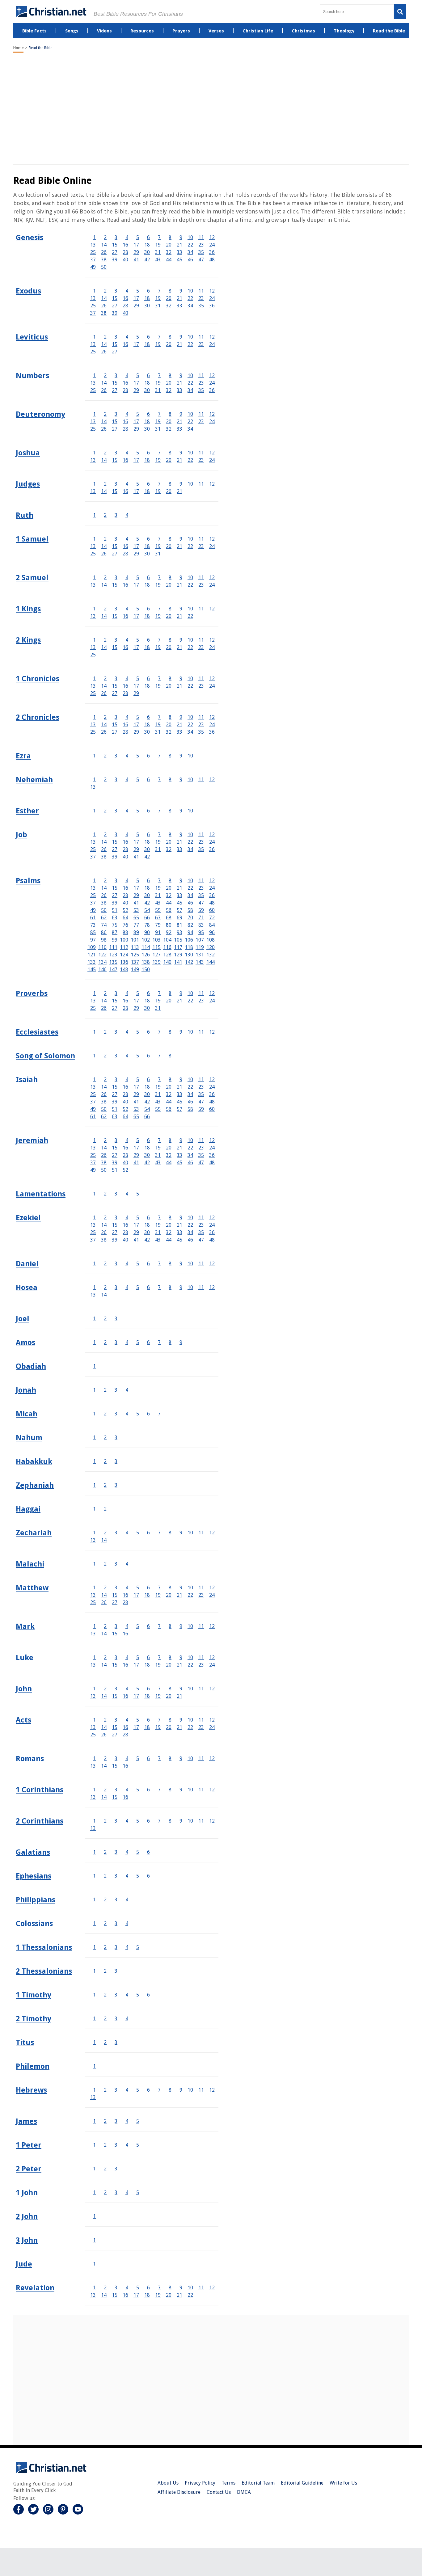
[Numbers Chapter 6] (148, 375)
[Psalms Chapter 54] (147, 910)
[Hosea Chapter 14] (104, 1295)
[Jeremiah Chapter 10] (190, 1140)
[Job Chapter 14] (104, 842)
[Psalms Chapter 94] (190, 932)
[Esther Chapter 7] (159, 811)
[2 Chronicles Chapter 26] (104, 732)
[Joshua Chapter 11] (201, 453)
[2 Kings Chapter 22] (190, 647)
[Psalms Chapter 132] (211, 955)
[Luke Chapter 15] (115, 1665)
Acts (23, 1720)
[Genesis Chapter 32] (169, 252)
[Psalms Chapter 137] (135, 962)
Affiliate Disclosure (179, 2492)
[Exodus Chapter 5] (138, 291)
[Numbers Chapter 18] (147, 383)
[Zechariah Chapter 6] (148, 1533)
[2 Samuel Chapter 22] (190, 585)
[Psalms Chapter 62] (104, 918)
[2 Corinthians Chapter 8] (170, 1821)
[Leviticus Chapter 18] (147, 344)
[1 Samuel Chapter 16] (125, 546)
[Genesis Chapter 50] (104, 267)
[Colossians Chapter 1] (94, 1923)
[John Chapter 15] (115, 1696)
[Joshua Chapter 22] (190, 460)
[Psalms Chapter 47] (201, 903)
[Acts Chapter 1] (94, 1720)
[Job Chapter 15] (115, 842)
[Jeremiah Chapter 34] (190, 1155)
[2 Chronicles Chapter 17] (136, 725)
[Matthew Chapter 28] (125, 1602)
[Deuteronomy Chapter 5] (138, 414)
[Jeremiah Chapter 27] (115, 1155)
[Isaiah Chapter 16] (125, 1087)
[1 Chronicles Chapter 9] (181, 679)
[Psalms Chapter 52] (125, 910)
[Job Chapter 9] (181, 835)
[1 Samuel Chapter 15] (115, 546)
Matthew (32, 1588)
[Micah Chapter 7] (159, 1414)
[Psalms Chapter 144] (211, 962)
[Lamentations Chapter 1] (94, 1194)
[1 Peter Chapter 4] (127, 2145)
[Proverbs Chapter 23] (201, 1001)
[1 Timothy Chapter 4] (127, 1995)
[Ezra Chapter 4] (127, 756)
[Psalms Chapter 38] (104, 903)
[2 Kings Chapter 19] (158, 647)
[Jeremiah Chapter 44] (169, 1163)
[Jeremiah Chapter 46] (190, 1163)
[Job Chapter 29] (136, 849)
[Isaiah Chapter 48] (212, 1102)
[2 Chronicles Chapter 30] (147, 732)
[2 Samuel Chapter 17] (136, 585)
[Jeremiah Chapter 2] (105, 1140)
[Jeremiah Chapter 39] (115, 1163)
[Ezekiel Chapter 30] (147, 1232)
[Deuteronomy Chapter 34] (190, 429)
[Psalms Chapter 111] (113, 947)
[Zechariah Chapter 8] (170, 1533)
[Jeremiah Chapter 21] (179, 1148)
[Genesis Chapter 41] (136, 260)
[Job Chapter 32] (169, 849)
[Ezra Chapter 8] (170, 756)
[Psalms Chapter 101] (135, 940)
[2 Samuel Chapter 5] (138, 578)
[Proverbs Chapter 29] (136, 1008)
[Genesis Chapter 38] (104, 260)
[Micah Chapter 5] (138, 1414)
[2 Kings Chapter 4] (127, 640)
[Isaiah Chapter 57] (179, 1109)
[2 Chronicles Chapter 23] (201, 725)
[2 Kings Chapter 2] (105, 640)
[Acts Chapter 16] (125, 1727)
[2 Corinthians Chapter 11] (201, 1821)
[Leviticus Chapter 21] (179, 344)
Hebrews (31, 2090)
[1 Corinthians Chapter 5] (138, 1790)
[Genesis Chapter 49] (93, 267)
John (24, 1689)
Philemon (33, 2066)
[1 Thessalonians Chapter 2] (105, 1947)
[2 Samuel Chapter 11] (201, 578)
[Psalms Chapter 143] (200, 962)
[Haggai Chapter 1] (94, 1509)
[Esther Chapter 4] (127, 811)
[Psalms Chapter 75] (115, 925)
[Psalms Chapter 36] (212, 895)
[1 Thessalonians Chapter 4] (127, 1947)
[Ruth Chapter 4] (127, 515)
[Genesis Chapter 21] (179, 245)
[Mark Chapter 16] (125, 1634)
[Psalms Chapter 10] (190, 881)
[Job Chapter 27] (115, 849)
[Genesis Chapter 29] (136, 252)
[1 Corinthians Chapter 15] (115, 1797)
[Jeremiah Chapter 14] (104, 1148)
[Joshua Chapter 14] (104, 460)
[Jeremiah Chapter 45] (179, 1163)
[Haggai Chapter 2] (105, 1509)
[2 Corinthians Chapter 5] (138, 1821)
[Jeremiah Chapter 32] (169, 1155)
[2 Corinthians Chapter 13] (93, 1828)
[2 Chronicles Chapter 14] (104, 725)
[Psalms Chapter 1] (94, 881)
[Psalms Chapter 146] (102, 970)
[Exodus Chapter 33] (179, 306)
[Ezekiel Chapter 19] (158, 1225)
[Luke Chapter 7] (159, 1657)
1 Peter (29, 2145)
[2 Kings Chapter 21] (179, 647)
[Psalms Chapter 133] (92, 962)
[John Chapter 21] (179, 1696)
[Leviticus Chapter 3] (116, 337)
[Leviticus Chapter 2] (105, 337)
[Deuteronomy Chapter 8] (170, 414)
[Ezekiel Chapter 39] (115, 1240)
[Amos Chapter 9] (181, 1342)
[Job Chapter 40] (125, 857)
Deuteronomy (40, 414)
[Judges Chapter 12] (212, 484)
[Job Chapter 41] (136, 857)
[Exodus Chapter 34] (190, 306)
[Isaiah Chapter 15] (115, 1087)
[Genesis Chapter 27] (115, 252)
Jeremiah (32, 1140)
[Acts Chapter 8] (170, 1720)
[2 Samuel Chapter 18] (147, 585)
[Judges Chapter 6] (148, 484)
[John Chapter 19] (158, 1696)
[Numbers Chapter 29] (136, 390)
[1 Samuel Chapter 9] (181, 539)
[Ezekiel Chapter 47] (201, 1240)
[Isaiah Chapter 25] (93, 1094)
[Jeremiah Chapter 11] (201, 1140)
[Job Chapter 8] (170, 835)
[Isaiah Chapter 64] (125, 1117)
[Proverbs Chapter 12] (212, 993)
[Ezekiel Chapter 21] (179, 1225)
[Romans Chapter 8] (170, 1758)
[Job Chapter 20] (169, 842)
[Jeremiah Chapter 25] (93, 1155)
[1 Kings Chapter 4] (127, 609)
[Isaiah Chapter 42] (147, 1102)
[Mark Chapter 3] (116, 1626)
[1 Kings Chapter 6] (148, 609)
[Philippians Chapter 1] (94, 1900)
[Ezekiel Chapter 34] (190, 1232)
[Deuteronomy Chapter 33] (179, 429)
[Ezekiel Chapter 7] (159, 1218)
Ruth (25, 515)
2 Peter (29, 2169)
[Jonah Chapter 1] (94, 1390)
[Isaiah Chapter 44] (169, 1102)
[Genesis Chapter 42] (147, 260)
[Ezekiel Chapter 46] (190, 1240)
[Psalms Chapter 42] (147, 903)
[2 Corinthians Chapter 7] (159, 1821)
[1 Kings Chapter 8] (170, 609)
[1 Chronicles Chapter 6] (148, 679)
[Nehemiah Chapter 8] (170, 780)
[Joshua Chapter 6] (148, 453)
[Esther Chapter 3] (116, 811)
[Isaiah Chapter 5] (138, 1079)
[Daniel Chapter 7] (159, 1264)
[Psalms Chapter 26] (104, 895)
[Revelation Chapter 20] (169, 2295)
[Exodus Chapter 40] (125, 313)
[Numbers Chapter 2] (105, 375)
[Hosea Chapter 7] (159, 1287)
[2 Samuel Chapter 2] (105, 578)
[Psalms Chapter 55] (158, 910)
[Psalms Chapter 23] (201, 888)
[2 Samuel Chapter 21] (179, 585)
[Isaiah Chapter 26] (104, 1094)
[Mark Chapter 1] (94, 1626)
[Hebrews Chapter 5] (138, 2090)
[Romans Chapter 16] (125, 1766)
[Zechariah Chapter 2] (105, 1533)
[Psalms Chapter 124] (124, 955)
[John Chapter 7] (159, 1689)
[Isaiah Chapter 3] (116, 1079)
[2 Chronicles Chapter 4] (127, 717)
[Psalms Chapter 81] (179, 925)
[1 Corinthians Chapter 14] (104, 1797)
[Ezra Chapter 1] (94, 756)
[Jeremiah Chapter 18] (147, 1148)
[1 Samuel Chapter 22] (190, 546)
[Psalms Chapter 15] (115, 888)
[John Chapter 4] (127, 1689)
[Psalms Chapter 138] (146, 962)
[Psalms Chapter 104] (167, 940)
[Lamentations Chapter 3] (116, 1194)
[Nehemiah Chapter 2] (105, 780)
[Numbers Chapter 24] (212, 383)
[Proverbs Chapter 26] (104, 1008)
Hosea (27, 1288)
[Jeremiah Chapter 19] (158, 1148)
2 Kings (28, 640)
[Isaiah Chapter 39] (115, 1102)
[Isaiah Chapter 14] (104, 1087)
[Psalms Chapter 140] (167, 962)
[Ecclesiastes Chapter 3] (116, 1032)
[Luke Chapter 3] (116, 1657)
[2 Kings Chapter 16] (125, 647)
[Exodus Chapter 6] (148, 291)
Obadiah (31, 1366)
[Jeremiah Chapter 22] (190, 1148)
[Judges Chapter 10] (190, 484)
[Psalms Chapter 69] (179, 918)
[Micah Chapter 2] (105, 1414)
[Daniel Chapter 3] (116, 1264)
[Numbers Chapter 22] (190, 383)
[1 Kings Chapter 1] (94, 609)
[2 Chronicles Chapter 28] (125, 732)
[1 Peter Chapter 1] (94, 2145)
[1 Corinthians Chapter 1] (94, 1790)
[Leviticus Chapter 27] (115, 352)
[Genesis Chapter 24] (212, 245)
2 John (27, 2216)
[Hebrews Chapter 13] (93, 2097)
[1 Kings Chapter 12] (212, 609)
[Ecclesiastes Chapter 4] (127, 1032)
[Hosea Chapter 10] (190, 1287)
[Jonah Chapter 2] (105, 1390)
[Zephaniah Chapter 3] (116, 1485)
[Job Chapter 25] (93, 849)
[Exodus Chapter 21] (179, 298)
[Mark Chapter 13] (93, 1634)
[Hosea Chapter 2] (105, 1287)
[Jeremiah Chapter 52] (125, 1170)
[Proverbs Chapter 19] (158, 1001)
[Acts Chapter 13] (93, 1727)
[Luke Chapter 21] (179, 1665)
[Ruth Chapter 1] (94, 515)
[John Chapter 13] (93, 1696)
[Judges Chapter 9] (181, 484)
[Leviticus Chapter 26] (104, 352)
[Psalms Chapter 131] (200, 955)
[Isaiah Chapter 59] (201, 1109)
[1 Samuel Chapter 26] (104, 554)
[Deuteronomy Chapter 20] (169, 422)
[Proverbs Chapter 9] (181, 993)
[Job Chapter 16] (125, 842)
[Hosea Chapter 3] (116, 1287)
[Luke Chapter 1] (94, 1657)
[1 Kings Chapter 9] (181, 609)
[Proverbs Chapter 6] (148, 993)
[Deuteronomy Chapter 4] (127, 414)
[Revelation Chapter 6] (148, 2288)
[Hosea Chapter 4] (127, 1287)
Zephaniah (35, 1485)
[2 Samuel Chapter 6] (148, 578)
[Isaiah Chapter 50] (104, 1109)
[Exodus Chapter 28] (125, 306)
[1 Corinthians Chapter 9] (181, 1790)
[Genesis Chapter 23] (201, 245)
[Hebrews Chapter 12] (212, 2090)
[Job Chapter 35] (201, 849)
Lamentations (41, 1194)
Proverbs (32, 993)
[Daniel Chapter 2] (105, 1264)
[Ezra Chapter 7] (159, 756)
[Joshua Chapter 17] (136, 460)
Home (18, 48)
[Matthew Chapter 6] (148, 1588)
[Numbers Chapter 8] (170, 375)
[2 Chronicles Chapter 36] (212, 732)
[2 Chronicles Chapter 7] (159, 717)
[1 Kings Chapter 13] (93, 616)
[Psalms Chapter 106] (189, 940)
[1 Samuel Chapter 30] (147, 554)
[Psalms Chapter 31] (158, 895)
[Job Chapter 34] (190, 849)
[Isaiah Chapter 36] (212, 1094)
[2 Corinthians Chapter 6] (148, 1821)
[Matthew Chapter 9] (181, 1588)
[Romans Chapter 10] (190, 1758)
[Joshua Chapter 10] (190, 453)
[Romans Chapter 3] (116, 1758)
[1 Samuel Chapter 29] (136, 554)
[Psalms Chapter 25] (93, 895)
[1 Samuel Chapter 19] (158, 546)
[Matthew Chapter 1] (94, 1588)
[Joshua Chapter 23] (201, 460)
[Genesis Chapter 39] (115, 260)
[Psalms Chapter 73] (93, 925)
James (26, 2121)
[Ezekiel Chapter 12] (212, 1218)
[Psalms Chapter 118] (189, 947)
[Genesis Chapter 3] (116, 237)
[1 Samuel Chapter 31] (158, 554)
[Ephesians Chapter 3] (116, 1876)
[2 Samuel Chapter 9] (181, 578)
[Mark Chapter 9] (181, 1626)
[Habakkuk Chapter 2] (105, 1461)
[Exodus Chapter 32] (169, 306)
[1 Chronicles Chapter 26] (104, 693)
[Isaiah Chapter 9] (181, 1079)
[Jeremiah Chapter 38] (104, 1163)
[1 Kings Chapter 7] (159, 609)
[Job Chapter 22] (190, 842)
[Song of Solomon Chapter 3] (116, 1056)
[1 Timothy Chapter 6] (148, 1995)
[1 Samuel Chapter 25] (93, 554)
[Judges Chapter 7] (159, 484)
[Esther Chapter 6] (148, 811)
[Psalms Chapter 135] (113, 962)
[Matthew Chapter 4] (127, 1588)
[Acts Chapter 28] (125, 1735)
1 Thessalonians (44, 1947)
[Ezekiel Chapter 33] (179, 1232)
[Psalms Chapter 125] (135, 955)
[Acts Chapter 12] (212, 1720)
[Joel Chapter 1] (94, 1319)
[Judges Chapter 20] (169, 491)
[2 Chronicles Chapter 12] (212, 717)
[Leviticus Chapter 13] (93, 344)
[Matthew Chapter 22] (190, 1595)
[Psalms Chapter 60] (212, 910)
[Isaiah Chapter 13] (93, 1087)
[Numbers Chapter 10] (190, 375)
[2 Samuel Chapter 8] (170, 578)
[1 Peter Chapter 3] (116, 2145)
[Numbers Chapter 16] (125, 383)
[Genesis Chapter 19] (158, 245)
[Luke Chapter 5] (138, 1657)
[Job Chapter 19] (158, 842)
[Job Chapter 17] (136, 842)
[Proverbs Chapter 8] (170, 993)
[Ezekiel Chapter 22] (190, 1225)
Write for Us (343, 2483)
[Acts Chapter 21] (179, 1727)
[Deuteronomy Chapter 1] (94, 414)
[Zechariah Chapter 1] (94, 1533)
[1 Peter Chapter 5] (138, 2145)
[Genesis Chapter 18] (147, 245)
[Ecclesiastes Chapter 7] (159, 1032)
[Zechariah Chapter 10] (190, 1533)
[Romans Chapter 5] (138, 1758)
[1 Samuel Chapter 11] (201, 539)
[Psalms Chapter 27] (115, 895)
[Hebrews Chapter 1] (94, 2090)
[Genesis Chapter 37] (93, 260)
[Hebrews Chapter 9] (181, 2090)
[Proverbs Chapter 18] (147, 1001)
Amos (25, 1343)
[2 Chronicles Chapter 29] (136, 732)
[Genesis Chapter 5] (138, 237)
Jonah (26, 1390)
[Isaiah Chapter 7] (159, 1079)
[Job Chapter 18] (147, 842)
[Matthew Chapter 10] (190, 1588)
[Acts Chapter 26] (104, 1735)
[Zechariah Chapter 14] (104, 1540)
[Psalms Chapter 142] (189, 962)
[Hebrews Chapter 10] (190, 2090)
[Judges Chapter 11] (201, 484)
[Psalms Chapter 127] (156, 955)
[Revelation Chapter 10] (190, 2288)
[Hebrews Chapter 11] (201, 2090)
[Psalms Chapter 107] (200, 940)
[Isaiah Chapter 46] (190, 1102)
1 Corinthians (40, 1790)
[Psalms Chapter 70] (190, 918)
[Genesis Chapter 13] (93, 245)
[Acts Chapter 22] (190, 1727)
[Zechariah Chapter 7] (159, 1533)
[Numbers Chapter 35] (201, 390)
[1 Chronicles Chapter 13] (93, 686)
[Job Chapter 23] (201, 842)
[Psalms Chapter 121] (92, 955)
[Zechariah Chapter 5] (138, 1533)
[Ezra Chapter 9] (181, 756)
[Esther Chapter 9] (181, 811)
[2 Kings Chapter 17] (136, 647)
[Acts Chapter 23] (201, 1727)
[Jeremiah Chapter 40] (125, 1163)
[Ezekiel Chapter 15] (115, 1225)
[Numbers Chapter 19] (158, 383)
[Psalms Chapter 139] (156, 962)
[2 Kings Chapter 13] (93, 647)
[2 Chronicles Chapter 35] (201, 732)
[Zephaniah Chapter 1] (94, 1485)
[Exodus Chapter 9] (181, 291)
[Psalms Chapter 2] (105, 881)
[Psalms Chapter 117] (178, 947)
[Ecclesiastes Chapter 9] (181, 1032)
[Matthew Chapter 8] (170, 1588)
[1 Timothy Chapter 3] (116, 1995)
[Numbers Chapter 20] (169, 383)
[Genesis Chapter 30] (147, 252)
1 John (27, 2193)
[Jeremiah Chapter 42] (147, 1163)
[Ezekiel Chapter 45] (179, 1240)
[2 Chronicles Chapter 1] (94, 717)
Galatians (33, 1852)
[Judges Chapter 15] (115, 491)
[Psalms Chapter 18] (147, 888)
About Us (168, 2483)
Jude (24, 2264)
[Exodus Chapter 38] (104, 313)
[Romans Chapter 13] (93, 1766)
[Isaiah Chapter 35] (201, 1094)
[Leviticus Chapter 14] (104, 344)
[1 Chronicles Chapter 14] (104, 686)
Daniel (27, 1264)
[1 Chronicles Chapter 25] (93, 693)
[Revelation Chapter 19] (158, 2295)
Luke (25, 1658)
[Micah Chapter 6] (148, 1414)
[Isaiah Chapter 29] (136, 1094)
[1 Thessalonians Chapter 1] (94, 1947)
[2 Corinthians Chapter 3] (116, 1821)
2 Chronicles (38, 717)
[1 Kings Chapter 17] (136, 616)
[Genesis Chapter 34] (190, 252)
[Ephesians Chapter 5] (138, 1876)
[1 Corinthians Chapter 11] (201, 1790)
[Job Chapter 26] (104, 849)
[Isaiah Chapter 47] (201, 1102)
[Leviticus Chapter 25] (93, 352)
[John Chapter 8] (170, 1689)
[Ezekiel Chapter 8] (170, 1218)
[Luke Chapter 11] (201, 1657)
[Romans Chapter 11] (201, 1758)
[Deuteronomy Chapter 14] (104, 422)
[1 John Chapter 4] (127, 2192)
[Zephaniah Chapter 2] (105, 1485)
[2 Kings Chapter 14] (104, 647)
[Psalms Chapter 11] (201, 881)
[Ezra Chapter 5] (138, 756)
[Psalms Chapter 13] (93, 888)
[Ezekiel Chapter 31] (158, 1232)
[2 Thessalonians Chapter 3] (116, 1971)
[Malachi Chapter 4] (127, 1564)
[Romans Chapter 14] (104, 1766)
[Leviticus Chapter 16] (125, 344)
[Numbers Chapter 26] (104, 390)
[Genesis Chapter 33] (179, 252)
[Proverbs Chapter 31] (158, 1008)
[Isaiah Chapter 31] (158, 1094)
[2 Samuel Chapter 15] (115, 585)
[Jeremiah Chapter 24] (212, 1148)
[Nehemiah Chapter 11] (201, 780)
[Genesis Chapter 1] (94, 237)
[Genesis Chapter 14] (104, 245)
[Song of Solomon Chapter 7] (159, 1056)
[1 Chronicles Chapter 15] (115, 686)
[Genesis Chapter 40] (125, 260)
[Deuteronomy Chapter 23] (201, 422)
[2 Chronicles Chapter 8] (170, 717)
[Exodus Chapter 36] (212, 306)
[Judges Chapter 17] (136, 491)
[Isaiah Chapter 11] (201, 1079)
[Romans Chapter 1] (94, 1758)
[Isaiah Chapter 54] (147, 1109)
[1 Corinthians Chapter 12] (212, 1790)
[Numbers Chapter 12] (212, 375)
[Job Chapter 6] (148, 835)
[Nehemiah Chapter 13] (93, 787)
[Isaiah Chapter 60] (212, 1109)
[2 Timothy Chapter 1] (94, 2019)
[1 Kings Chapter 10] (190, 609)
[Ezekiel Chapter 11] (201, 1218)
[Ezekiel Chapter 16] (125, 1225)
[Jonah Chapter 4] (127, 1390)
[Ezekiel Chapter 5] (138, 1218)
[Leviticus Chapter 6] (148, 337)
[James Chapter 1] (94, 2121)
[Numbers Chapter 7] (159, 375)
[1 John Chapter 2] (105, 2192)
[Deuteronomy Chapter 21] (179, 422)
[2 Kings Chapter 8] (170, 640)
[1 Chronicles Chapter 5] (138, 679)
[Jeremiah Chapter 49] (93, 1170)
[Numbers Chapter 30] (147, 390)
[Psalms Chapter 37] (93, 903)
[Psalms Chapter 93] (179, 932)
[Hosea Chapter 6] (148, 1287)
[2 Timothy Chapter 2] (105, 2019)
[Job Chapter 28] (125, 849)
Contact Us (219, 2492)
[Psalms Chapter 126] (146, 955)
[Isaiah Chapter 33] (179, 1094)
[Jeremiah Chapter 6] (148, 1140)
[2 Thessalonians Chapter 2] (105, 1971)
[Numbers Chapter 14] (104, 383)
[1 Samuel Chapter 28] (125, 554)
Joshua (28, 453)
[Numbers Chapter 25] (93, 390)
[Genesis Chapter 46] (190, 260)
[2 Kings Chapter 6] (148, 640)
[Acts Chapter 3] (116, 1720)
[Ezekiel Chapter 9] (181, 1218)
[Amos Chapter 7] (159, 1342)
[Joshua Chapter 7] (159, 453)
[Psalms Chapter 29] (136, 895)
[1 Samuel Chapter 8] (170, 539)
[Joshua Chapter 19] (158, 460)
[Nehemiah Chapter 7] (159, 780)
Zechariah (34, 1533)
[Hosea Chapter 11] (201, 1287)
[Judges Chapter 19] (158, 491)
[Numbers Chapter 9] (181, 375)
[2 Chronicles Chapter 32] (169, 732)
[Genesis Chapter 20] (169, 245)
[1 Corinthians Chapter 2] (105, 1790)
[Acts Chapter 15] (115, 1727)
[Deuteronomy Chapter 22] (190, 422)
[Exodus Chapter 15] (115, 298)
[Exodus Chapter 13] (93, 298)
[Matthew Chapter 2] (105, 1588)
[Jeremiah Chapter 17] (136, 1148)
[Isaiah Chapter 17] (136, 1087)
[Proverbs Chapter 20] (169, 1001)
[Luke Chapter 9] (181, 1657)
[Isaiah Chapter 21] (179, 1087)
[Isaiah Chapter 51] (115, 1109)
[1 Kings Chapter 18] (147, 616)
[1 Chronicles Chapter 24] (212, 686)
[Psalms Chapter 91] (158, 932)
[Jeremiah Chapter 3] (116, 1140)
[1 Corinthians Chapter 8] (170, 1790)
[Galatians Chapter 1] (94, 1852)
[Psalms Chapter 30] (147, 895)
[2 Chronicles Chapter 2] (105, 717)
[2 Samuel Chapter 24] (212, 585)
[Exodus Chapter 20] (169, 298)
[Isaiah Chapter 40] (125, 1102)
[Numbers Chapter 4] (127, 375)
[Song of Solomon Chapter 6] (148, 1056)
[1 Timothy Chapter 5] (138, 1995)
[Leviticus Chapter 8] (170, 337)
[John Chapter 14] (104, 1696)
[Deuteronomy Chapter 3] (116, 414)
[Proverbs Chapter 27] (115, 1008)
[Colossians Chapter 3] (116, 1923)
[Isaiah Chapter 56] (169, 1109)
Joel (23, 1319)
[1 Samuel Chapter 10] (190, 539)
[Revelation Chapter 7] (159, 2288)
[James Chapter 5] (138, 2121)
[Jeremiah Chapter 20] (169, 1148)
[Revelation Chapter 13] (93, 2295)
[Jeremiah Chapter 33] (179, 1155)
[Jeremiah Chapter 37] (93, 1163)
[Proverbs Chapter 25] (93, 1008)
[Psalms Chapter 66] (147, 918)
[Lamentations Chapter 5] (138, 1194)
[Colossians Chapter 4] (127, 1923)
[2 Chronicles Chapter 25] (93, 732)
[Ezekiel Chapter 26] (104, 1232)
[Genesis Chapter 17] (136, 245)
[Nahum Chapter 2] (105, 1438)
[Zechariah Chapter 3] (116, 1533)
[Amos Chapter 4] (127, 1342)
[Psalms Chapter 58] (190, 910)
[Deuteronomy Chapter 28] (125, 429)
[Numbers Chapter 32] (169, 390)
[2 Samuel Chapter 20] (169, 585)
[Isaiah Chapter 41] (136, 1102)
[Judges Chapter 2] (105, 484)
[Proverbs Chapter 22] (190, 1001)
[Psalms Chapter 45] (179, 903)
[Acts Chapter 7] (159, 1720)
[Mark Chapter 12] (212, 1626)
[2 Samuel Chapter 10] (190, 578)
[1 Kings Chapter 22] (190, 616)
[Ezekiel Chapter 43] (158, 1240)
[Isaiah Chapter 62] (104, 1117)
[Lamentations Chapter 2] (105, 1194)
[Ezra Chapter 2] (105, 756)
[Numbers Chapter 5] (138, 375)
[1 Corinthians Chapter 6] (148, 1790)
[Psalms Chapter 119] (200, 947)
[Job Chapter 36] (212, 849)
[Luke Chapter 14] (104, 1665)
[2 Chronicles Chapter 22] (190, 725)
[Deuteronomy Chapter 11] (201, 414)
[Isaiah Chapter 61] (93, 1117)
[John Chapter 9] (181, 1689)
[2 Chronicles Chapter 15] (115, 725)
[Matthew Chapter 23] (201, 1595)
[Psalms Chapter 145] (92, 970)
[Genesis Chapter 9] (181, 237)
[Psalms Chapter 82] (190, 925)
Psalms (28, 881)
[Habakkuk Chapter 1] (94, 1461)
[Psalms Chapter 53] (136, 910)
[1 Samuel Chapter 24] (212, 546)
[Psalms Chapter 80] (169, 925)
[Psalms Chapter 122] (102, 955)
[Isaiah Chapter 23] (201, 1087)
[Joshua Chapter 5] (138, 453)
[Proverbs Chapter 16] (125, 1001)
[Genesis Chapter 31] (158, 252)
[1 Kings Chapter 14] (104, 616)
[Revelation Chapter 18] (147, 2295)
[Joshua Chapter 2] (105, 453)
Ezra (23, 756)
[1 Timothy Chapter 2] (105, 1995)
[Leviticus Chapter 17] (136, 344)
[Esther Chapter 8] (170, 811)
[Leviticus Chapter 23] (201, 344)
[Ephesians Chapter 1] (94, 1876)
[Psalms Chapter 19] (158, 888)
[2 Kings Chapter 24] (212, 647)
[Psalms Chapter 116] (167, 947)
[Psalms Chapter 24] (212, 888)
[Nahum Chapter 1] (94, 1438)
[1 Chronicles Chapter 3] (116, 679)
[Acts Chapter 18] (147, 1727)
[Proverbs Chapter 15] (115, 1001)
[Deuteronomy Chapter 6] (148, 414)
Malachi (30, 1564)
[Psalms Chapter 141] (178, 962)
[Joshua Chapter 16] (125, 460)
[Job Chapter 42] (147, 857)
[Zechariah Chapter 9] (181, 1533)
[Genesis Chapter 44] (169, 260)
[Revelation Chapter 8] (170, 2288)
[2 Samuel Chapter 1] (94, 578)
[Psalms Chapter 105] (178, 940)
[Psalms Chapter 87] (115, 932)
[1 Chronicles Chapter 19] (158, 686)
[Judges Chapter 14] (104, 491)
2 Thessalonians (44, 1971)
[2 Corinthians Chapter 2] (105, 1821)
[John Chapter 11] (201, 1689)
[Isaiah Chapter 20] (169, 1087)
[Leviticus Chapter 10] (190, 337)
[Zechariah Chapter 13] (93, 1540)
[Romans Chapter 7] (159, 1758)
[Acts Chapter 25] (93, 1735)
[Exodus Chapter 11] (201, 291)
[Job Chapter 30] (147, 849)
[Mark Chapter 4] (127, 1626)
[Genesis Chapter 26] (104, 252)
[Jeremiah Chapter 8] (170, 1140)
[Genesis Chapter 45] (179, 260)
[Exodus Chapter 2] (105, 291)
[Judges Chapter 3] (116, 484)
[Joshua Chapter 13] (93, 460)
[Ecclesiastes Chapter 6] (148, 1032)
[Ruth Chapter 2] (105, 515)
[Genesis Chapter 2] (105, 237)
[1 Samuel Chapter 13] (93, 546)
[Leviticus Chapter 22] (190, 344)
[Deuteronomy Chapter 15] (115, 422)
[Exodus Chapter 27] (115, 306)
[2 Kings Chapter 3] (116, 640)
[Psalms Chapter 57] (179, 910)
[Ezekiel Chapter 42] (147, 1240)
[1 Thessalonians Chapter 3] (116, 1947)
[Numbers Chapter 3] (116, 375)
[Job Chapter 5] (138, 835)
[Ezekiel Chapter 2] (105, 1218)
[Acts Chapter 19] (158, 1727)
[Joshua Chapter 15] (115, 460)
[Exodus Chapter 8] (170, 291)
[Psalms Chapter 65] (136, 918)
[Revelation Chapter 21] (179, 2295)
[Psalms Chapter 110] (102, 947)
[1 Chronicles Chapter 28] (125, 693)
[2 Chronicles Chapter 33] (179, 732)
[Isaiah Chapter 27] (115, 1094)
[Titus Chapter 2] (105, 2042)
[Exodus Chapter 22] (190, 298)
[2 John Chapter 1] (94, 2216)
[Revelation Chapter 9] (181, 2288)
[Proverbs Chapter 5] (138, 993)
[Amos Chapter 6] (148, 1342)
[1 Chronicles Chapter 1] (94, 679)
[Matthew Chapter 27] (115, 1602)
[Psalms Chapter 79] (158, 925)
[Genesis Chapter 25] (93, 252)
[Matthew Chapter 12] (212, 1588)
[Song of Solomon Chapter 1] (94, 1056)
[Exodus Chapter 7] (159, 291)
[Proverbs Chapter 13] (93, 1001)
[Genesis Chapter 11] (201, 237)
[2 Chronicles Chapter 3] (116, 717)
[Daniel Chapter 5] (138, 1264)
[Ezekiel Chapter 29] (136, 1232)
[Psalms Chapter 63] (115, 918)
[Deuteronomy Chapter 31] (158, 429)
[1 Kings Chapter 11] (201, 609)
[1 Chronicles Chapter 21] (179, 686)
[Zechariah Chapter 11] (201, 1533)
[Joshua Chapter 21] (179, 460)
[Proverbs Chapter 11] (201, 993)
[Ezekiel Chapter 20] (169, 1225)
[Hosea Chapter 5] (138, 1287)
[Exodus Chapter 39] (115, 313)
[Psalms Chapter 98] (104, 940)
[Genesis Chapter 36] (212, 252)
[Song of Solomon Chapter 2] (105, 1056)
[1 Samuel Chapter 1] (94, 539)
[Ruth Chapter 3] (116, 515)
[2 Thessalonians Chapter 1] (94, 1971)
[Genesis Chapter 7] (159, 237)
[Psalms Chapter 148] (124, 970)
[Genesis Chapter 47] (201, 260)
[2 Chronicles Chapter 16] (125, 725)
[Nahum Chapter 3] (116, 1438)
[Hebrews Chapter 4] (127, 2090)
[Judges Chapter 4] (127, 484)
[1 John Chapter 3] (116, 2192)
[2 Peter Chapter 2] (105, 2169)
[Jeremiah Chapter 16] (125, 1148)
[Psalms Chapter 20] (169, 888)
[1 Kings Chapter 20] (169, 616)
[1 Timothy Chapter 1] (94, 1995)
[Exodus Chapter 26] (104, 306)
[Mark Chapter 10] (190, 1626)
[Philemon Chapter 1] (94, 2066)
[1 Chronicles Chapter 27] (115, 693)
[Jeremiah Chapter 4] (127, 1140)
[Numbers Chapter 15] (115, 383)
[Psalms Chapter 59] (201, 910)
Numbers (32, 376)
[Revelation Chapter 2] (105, 2288)
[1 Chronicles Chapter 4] (127, 679)
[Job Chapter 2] (105, 835)
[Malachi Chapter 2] (105, 1564)
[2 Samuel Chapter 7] (159, 578)
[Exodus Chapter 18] (147, 298)
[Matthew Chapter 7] (159, 1588)
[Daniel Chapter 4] (127, 1264)
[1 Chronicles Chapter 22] (190, 686)
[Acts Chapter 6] (148, 1720)
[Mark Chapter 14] (104, 1634)
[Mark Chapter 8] (170, 1626)
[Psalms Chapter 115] (156, 947)
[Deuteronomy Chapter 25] (93, 429)
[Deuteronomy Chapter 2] (105, 414)
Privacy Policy (200, 2483)
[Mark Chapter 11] (201, 1626)
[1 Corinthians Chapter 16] (125, 1797)
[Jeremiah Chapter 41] (136, 1163)
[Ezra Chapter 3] (116, 756)
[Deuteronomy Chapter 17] (136, 422)
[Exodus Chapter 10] (190, 291)
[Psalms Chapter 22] (190, 888)
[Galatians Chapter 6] (148, 1852)
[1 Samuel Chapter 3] (116, 539)
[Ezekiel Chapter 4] (127, 1218)
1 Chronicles (38, 679)
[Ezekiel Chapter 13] (93, 1225)
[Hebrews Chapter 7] (159, 2090)
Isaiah (27, 1080)
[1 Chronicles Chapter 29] (136, 693)
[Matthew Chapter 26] (104, 1602)
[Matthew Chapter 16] (125, 1595)
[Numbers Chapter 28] (125, 390)
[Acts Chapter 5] (138, 1720)
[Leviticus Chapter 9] (181, 337)
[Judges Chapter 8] (170, 484)
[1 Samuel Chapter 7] (159, 539)
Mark (25, 1626)
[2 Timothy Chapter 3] (116, 2019)
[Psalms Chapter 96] (212, 932)
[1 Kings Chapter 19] (158, 616)
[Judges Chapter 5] (138, 484)
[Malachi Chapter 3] (116, 1564)
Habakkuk (34, 1461)
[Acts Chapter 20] (169, 1727)
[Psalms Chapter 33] (179, 895)
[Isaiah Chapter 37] (93, 1102)
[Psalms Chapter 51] (115, 910)
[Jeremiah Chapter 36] (212, 1155)
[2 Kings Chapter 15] (115, 647)
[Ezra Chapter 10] (190, 756)
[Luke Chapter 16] (125, 1665)
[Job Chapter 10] (190, 835)
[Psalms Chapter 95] (201, 932)
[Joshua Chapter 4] (127, 453)
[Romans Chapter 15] (115, 1766)
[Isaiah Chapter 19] (158, 1087)
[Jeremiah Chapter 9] (181, 1140)
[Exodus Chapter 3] (116, 291)
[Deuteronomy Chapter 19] (158, 422)
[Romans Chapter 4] (127, 1758)
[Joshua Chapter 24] (212, 460)
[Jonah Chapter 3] (116, 1390)
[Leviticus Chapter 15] (115, 344)
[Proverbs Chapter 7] (159, 993)
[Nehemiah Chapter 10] (190, 780)
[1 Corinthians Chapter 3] (116, 1790)
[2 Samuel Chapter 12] (212, 578)
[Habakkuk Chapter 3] (116, 1461)
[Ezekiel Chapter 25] (93, 1232)
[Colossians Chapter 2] (105, 1923)
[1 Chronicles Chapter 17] (136, 686)
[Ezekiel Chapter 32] (169, 1232)
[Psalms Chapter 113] (135, 947)
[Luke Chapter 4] (127, 1657)
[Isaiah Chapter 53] (136, 1109)
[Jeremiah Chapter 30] (147, 1155)
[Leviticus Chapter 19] (158, 344)
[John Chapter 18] (147, 1696)
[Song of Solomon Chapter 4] (127, 1056)
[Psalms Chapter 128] (167, 955)
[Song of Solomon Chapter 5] (138, 1056)
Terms (228, 2483)
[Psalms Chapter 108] (211, 940)
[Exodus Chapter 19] (158, 298)
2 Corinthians (40, 1821)
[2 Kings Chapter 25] (93, 655)
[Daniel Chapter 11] (201, 1264)
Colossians (34, 1924)
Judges (28, 484)
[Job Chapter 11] (201, 835)
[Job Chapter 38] (104, 857)
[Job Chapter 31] (158, 849)
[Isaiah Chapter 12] (212, 1079)
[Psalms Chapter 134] (102, 962)
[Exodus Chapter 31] (158, 306)
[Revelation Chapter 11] (201, 2288)
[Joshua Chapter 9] (181, 453)
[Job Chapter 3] (116, 835)
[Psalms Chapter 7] (159, 881)
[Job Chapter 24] (212, 842)
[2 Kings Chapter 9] (181, 640)
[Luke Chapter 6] (148, 1657)
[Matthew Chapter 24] (212, 1595)
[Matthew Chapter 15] (115, 1595)
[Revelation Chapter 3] (116, 2288)
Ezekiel (28, 1218)
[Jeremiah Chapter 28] (125, 1155)
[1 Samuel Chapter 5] (138, 539)
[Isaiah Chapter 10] (190, 1079)
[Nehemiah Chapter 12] (212, 780)
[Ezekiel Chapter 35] (201, 1232)
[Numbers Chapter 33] (179, 390)
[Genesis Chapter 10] (190, 237)
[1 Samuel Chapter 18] (147, 546)
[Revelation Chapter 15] (115, 2295)
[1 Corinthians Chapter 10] (190, 1790)
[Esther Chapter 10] (190, 811)
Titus (25, 2043)
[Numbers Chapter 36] (212, 390)
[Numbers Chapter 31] (158, 390)
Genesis (30, 238)
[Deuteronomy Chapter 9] (181, 414)
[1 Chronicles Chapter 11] (201, 679)
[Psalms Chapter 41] (136, 903)
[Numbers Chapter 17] (136, 383)
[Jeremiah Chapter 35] (201, 1155)
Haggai (28, 1509)
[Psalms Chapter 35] (201, 895)
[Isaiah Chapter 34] (190, 1094)
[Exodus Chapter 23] (201, 298)
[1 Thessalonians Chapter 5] (138, 1947)
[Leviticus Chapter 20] (169, 344)
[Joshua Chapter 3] (116, 453)
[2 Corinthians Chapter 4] (127, 1821)
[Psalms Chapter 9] (181, 881)
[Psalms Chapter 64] (125, 918)
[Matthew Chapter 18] (147, 1595)
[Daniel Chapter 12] (212, 1264)
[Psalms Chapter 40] (125, 903)
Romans (30, 1759)
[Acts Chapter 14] (104, 1727)
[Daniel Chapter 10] (190, 1264)
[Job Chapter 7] (159, 835)
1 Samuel (32, 539)
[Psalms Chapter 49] (93, 910)
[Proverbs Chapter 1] (94, 993)
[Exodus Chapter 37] (93, 313)
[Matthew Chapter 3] (116, 1588)
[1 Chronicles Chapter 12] (212, 679)
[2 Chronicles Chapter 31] (158, 732)
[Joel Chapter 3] (116, 1319)
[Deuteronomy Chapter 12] (212, 414)
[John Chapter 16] (125, 1696)
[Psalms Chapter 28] (125, 895)
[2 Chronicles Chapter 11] (201, 717)
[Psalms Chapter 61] (93, 918)
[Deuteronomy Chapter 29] (136, 429)
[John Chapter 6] (148, 1689)
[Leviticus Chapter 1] (94, 337)
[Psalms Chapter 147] (113, 970)
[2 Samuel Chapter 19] (158, 585)
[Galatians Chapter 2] (105, 1852)
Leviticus (32, 337)
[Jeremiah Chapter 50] (104, 1170)
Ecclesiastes (37, 1032)
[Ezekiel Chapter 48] (212, 1240)
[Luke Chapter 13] (93, 1665)
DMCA (244, 2492)
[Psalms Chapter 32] (169, 895)
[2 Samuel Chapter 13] (93, 585)
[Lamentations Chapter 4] (127, 1194)
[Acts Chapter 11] (201, 1720)
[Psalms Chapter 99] (115, 940)
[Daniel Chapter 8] (170, 1264)
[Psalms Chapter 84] (212, 925)
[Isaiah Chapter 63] (115, 1117)
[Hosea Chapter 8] (170, 1287)
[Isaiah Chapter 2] (105, 1079)
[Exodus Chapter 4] (127, 291)
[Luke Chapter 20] (169, 1665)
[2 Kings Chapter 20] (169, 647)
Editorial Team (258, 2483)
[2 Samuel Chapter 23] (201, 585)
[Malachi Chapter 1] (94, 1564)
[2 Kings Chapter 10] (190, 640)
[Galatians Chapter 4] (127, 1852)
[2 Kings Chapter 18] (147, 647)
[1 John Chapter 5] (138, 2192)
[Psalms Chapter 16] (125, 888)
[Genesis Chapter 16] (125, 245)
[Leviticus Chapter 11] (201, 337)
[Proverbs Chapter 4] (127, 993)
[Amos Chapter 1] (94, 1342)
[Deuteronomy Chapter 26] (104, 429)
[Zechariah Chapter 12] (212, 1533)
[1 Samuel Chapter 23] (201, 546)
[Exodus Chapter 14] (104, 298)
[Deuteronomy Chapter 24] (212, 422)
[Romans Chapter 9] (181, 1758)
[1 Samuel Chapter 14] (104, 546)
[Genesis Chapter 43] (158, 260)
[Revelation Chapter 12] (212, 2288)
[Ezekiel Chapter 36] (212, 1232)
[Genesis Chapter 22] (190, 245)
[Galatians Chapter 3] (116, 1852)
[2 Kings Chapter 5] (138, 640)
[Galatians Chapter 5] (138, 1852)
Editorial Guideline (302, 2483)
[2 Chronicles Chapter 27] (115, 732)
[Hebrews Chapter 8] (170, 2090)
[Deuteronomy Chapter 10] (190, 414)
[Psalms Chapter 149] (135, 970)
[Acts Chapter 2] (105, 1720)
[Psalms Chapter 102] (146, 940)
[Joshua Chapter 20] (169, 460)
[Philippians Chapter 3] (116, 1900)
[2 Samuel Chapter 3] (116, 578)
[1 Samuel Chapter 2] (105, 539)
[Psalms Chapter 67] (158, 918)
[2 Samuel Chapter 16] (125, 585)
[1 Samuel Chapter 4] (127, 539)
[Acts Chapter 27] (115, 1735)
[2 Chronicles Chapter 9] (181, 717)
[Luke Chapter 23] (201, 1665)
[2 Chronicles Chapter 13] (93, 725)
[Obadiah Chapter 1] (94, 1366)
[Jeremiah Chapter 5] (138, 1140)
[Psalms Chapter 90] (147, 932)
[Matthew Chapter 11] (201, 1588)
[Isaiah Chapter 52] (125, 1109)
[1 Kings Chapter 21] (179, 616)
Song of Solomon (45, 1056)
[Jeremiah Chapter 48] (212, 1163)
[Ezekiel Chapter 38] (104, 1240)
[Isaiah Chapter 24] (212, 1087)
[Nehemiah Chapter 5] (138, 780)
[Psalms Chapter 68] (169, 918)
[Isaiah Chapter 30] (147, 1094)
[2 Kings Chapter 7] (159, 640)
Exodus (28, 291)
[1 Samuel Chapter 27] (115, 554)
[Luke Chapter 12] (212, 1657)
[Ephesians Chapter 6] (148, 1876)
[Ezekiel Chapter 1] (94, 1218)
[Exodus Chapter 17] (136, 298)
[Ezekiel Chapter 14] (104, 1225)
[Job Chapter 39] (115, 857)
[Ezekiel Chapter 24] (212, 1225)
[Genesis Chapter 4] (127, 237)
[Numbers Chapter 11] (201, 375)
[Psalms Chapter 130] (189, 955)
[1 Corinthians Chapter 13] (93, 1797)
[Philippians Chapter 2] (105, 1900)
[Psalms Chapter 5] (138, 881)
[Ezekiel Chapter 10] (190, 1218)
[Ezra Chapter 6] (148, 756)
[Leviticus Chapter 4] (127, 337)
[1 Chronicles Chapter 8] (170, 679)
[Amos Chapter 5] (138, 1342)
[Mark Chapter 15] (115, 1634)
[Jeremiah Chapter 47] (201, 1163)
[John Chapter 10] (190, 1689)
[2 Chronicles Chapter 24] (212, 725)
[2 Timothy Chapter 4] (127, 2019)
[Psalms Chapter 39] (115, 903)
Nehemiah (34, 780)
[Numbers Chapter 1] (94, 375)
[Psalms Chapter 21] (179, 888)
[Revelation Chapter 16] (125, 2295)
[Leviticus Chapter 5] (138, 337)
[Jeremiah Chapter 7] (159, 1140)
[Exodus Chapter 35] (201, 306)
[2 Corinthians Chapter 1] (94, 1821)
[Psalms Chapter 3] (116, 881)
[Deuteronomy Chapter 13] (93, 422)
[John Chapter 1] (94, 1689)
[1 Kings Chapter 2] (105, 609)
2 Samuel (32, 578)
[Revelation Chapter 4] (127, 2288)
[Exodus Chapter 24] (212, 298)
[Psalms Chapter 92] (169, 932)
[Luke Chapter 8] (170, 1657)
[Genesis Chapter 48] (212, 260)
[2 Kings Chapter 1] (94, 640)
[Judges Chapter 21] (179, 491)
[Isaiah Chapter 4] (127, 1079)
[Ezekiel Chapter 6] (148, 1218)
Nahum (29, 1438)
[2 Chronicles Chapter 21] (179, 725)
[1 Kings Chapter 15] (115, 616)
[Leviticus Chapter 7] (159, 337)
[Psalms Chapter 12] (212, 881)
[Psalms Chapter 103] (156, 940)
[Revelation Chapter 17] (136, 2295)
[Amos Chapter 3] (116, 1342)
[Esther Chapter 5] (138, 811)
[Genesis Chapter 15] (115, 245)
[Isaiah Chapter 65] (136, 1117)
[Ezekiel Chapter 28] (125, 1232)
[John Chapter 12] (212, 1689)
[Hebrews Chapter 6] (148, 2090)
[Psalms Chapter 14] (104, 888)
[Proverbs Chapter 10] (190, 993)
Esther (27, 811)
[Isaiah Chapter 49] (93, 1109)
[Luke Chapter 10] (190, 1657)
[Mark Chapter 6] (148, 1626)
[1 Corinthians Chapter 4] (127, 1790)
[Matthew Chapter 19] (158, 1595)
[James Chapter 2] (105, 2121)
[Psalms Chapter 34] (190, 895)
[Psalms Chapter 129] (178, 955)
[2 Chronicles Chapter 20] (169, 725)
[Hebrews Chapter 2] (105, 2090)
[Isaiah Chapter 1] (94, 1079)
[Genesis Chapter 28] (125, 252)
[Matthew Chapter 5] (138, 1588)
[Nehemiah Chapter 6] (148, 780)
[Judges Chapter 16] (125, 491)
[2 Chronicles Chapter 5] (138, 717)
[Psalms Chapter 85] (93, 932)
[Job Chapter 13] (93, 842)
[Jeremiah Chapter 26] (104, 1155)
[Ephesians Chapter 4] (127, 1876)
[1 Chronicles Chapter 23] (201, 686)
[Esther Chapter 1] (94, 811)
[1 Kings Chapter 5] (138, 609)
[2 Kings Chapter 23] (201, 647)
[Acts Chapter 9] (181, 1720)
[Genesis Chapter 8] (170, 237)
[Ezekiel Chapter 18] (147, 1225)
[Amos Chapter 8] (170, 1342)
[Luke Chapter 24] (212, 1665)
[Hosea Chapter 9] (181, 1287)
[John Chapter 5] (138, 1689)
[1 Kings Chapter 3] (116, 609)
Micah (27, 1414)
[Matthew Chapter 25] (93, 1602)
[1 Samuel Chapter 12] (212, 539)
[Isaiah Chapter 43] (158, 1102)
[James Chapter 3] (116, 2121)
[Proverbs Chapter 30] (147, 1008)
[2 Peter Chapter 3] (116, 2169)
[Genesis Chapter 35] (201, 252)
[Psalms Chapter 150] (146, 970)
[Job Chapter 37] (93, 857)
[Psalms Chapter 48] (212, 903)
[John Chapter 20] (169, 1696)
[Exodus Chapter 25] (93, 306)
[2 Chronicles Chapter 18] (147, 725)
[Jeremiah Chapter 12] (212, 1140)
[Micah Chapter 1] (94, 1414)
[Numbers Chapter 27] (115, 390)
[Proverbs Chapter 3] (116, 993)
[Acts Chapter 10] (190, 1720)
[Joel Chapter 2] (105, 1319)
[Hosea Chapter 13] (93, 1295)
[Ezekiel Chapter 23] (201, 1225)
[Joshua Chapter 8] (170, 453)
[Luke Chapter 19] (158, 1665)
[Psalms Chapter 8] (170, 881)
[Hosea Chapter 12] (212, 1287)
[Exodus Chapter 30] (147, 306)
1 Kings (28, 609)
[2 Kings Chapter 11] (201, 640)
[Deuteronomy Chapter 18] (147, 422)
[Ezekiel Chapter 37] (93, 1240)
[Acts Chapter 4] (127, 1720)
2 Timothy (34, 2019)
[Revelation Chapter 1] (94, 2288)
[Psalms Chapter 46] (190, 903)
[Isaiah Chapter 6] (148, 1079)
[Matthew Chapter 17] (136, 1595)
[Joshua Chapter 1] (94, 453)
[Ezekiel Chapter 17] (136, 1225)
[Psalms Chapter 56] (169, 910)
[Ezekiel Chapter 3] (116, 1218)
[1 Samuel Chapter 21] (179, 546)
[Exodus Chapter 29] (136, 306)
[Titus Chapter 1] (94, 2042)
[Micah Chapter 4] (127, 1414)
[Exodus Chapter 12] (212, 291)
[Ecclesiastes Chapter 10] (190, 1032)
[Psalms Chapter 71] (201, 918)
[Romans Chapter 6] (148, 1758)
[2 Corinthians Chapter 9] (181, 1821)
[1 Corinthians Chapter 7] (159, 1790)
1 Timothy (34, 1995)
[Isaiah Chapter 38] (104, 1102)
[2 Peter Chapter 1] (94, 2169)
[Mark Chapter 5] (138, 1626)
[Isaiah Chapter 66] (147, 1117)
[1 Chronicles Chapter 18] (147, 686)
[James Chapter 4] (127, 2121)
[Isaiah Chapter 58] (190, 1109)
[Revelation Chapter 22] (190, 2295)
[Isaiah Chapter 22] (190, 1087)
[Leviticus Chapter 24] (212, 344)
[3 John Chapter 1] (94, 2240)
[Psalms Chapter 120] (211, 947)
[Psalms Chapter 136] (124, 962)
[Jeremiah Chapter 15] (115, 1148)
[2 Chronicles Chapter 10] (190, 717)
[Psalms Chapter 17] (136, 888)
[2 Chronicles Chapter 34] (190, 732)
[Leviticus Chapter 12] (212, 337)
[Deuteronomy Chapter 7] (159, 414)
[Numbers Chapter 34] (190, 390)
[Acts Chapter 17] (136, 1727)
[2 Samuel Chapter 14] (104, 585)
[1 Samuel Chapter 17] (136, 546)
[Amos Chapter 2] (105, 1342)
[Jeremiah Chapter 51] (115, 1170)
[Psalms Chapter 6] (148, 881)
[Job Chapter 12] (212, 835)
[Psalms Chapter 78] (147, 925)
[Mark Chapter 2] (105, 1626)
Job (21, 835)
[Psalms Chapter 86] (104, 932)
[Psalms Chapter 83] (201, 925)
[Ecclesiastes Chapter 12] (212, 1032)
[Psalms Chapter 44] (169, 903)
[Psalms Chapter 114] (146, 947)
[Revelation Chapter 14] (104, 2295)
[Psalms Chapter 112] (124, 947)
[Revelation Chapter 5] (138, 2288)
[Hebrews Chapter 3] (116, 2090)
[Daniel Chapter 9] (181, 1264)
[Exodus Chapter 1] (94, 291)
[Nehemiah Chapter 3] (116, 780)
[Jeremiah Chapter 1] (94, 1140)
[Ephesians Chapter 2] (105, 1876)
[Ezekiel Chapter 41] (136, 1240)
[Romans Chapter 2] (105, 1758)
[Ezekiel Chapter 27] (115, 1232)
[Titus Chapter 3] (116, 2042)
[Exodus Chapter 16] (125, 298)
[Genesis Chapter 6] (148, 237)
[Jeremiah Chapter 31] (158, 1155)
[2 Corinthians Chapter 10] (190, 1821)
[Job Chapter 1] (94, 835)
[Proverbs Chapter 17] (136, 1001)
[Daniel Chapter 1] (94, 1264)
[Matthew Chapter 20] (169, 1595)
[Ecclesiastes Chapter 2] (105, 1032)
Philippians (36, 1900)
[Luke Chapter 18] (147, 1665)
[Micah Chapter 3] (116, 1414)
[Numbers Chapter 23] (201, 383)
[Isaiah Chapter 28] (125, 1094)
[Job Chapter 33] (179, 849)
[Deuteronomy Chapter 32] (169, 429)
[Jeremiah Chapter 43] (158, 1163)
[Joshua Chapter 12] (212, 453)
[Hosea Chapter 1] (94, 1287)
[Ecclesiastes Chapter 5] (138, 1032)
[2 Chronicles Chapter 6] (148, 717)
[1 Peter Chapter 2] (105, 2145)
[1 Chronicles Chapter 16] (125, 686)
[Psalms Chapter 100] (124, 940)
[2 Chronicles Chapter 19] (158, 725)
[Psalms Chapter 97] (93, 940)
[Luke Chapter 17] (136, 1665)
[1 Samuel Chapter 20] (169, 546)
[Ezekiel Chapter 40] (125, 1240)
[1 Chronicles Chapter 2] (105, 679)
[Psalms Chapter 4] (127, 881)
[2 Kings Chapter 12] (212, 640)
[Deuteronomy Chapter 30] (147, 429)
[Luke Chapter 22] (190, 1665)
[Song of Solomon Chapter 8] (170, 1056)
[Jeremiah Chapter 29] (136, 1155)
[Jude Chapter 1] (94, 2264)
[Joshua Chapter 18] (147, 460)
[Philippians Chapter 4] (127, 1900)
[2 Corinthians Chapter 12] (212, 1821)
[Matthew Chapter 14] (104, 1595)
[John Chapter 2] (105, 1689)
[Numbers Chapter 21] (179, 383)
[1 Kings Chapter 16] (125, 616)
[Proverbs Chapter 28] (125, 1008)
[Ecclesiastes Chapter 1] (94, 1032)
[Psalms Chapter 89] (136, 932)
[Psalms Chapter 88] (125, 932)
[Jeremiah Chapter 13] (93, 1148)
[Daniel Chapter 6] (148, 1264)
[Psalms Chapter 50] (104, 910)
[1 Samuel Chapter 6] (148, 539)
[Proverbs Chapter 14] (104, 1001)
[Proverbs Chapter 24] (212, 1001)
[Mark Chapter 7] (159, 1626)
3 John (27, 2240)
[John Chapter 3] (116, 1689)
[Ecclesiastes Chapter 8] (170, 1032)
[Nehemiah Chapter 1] (94, 780)
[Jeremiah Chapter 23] (201, 1148)
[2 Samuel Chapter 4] (127, 578)
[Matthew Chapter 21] (179, 1595)
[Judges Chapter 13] (93, 491)
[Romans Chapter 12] (212, 1758)
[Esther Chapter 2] (105, 811)
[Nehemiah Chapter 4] (127, 780)
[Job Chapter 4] (127, 835)
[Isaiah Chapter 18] (147, 1087)
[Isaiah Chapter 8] (170, 1079)
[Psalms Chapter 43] (158, 903)
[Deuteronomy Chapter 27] (115, 429)
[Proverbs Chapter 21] (179, 1001)
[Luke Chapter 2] (105, 1657)
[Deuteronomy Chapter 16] (125, 422)
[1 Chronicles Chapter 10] (190, 679)
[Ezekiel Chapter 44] (169, 1240)
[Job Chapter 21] (179, 842)
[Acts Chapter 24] (212, 1727)
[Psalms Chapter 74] (104, 925)
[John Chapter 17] (136, 1696)
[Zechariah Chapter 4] (127, 1533)
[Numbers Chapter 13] (93, 383)
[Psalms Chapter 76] (125, 925)
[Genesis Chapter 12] (212, 237)
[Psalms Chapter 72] (212, 918)
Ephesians (34, 1876)
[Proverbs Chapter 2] (105, 993)
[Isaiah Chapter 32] (169, 1094)
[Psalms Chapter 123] (113, 955)
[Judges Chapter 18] (147, 491)
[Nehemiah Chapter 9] (181, 780)
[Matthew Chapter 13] (93, 1595)
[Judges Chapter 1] (94, 484)
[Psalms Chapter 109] (92, 947)
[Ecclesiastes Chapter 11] (201, 1032)
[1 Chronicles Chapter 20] (169, 686)
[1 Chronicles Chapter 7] (159, 679)
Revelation (35, 2288)
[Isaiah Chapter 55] (158, 1109)
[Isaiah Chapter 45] (179, 1102)
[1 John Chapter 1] (94, 2192)
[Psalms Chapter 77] (136, 925)
